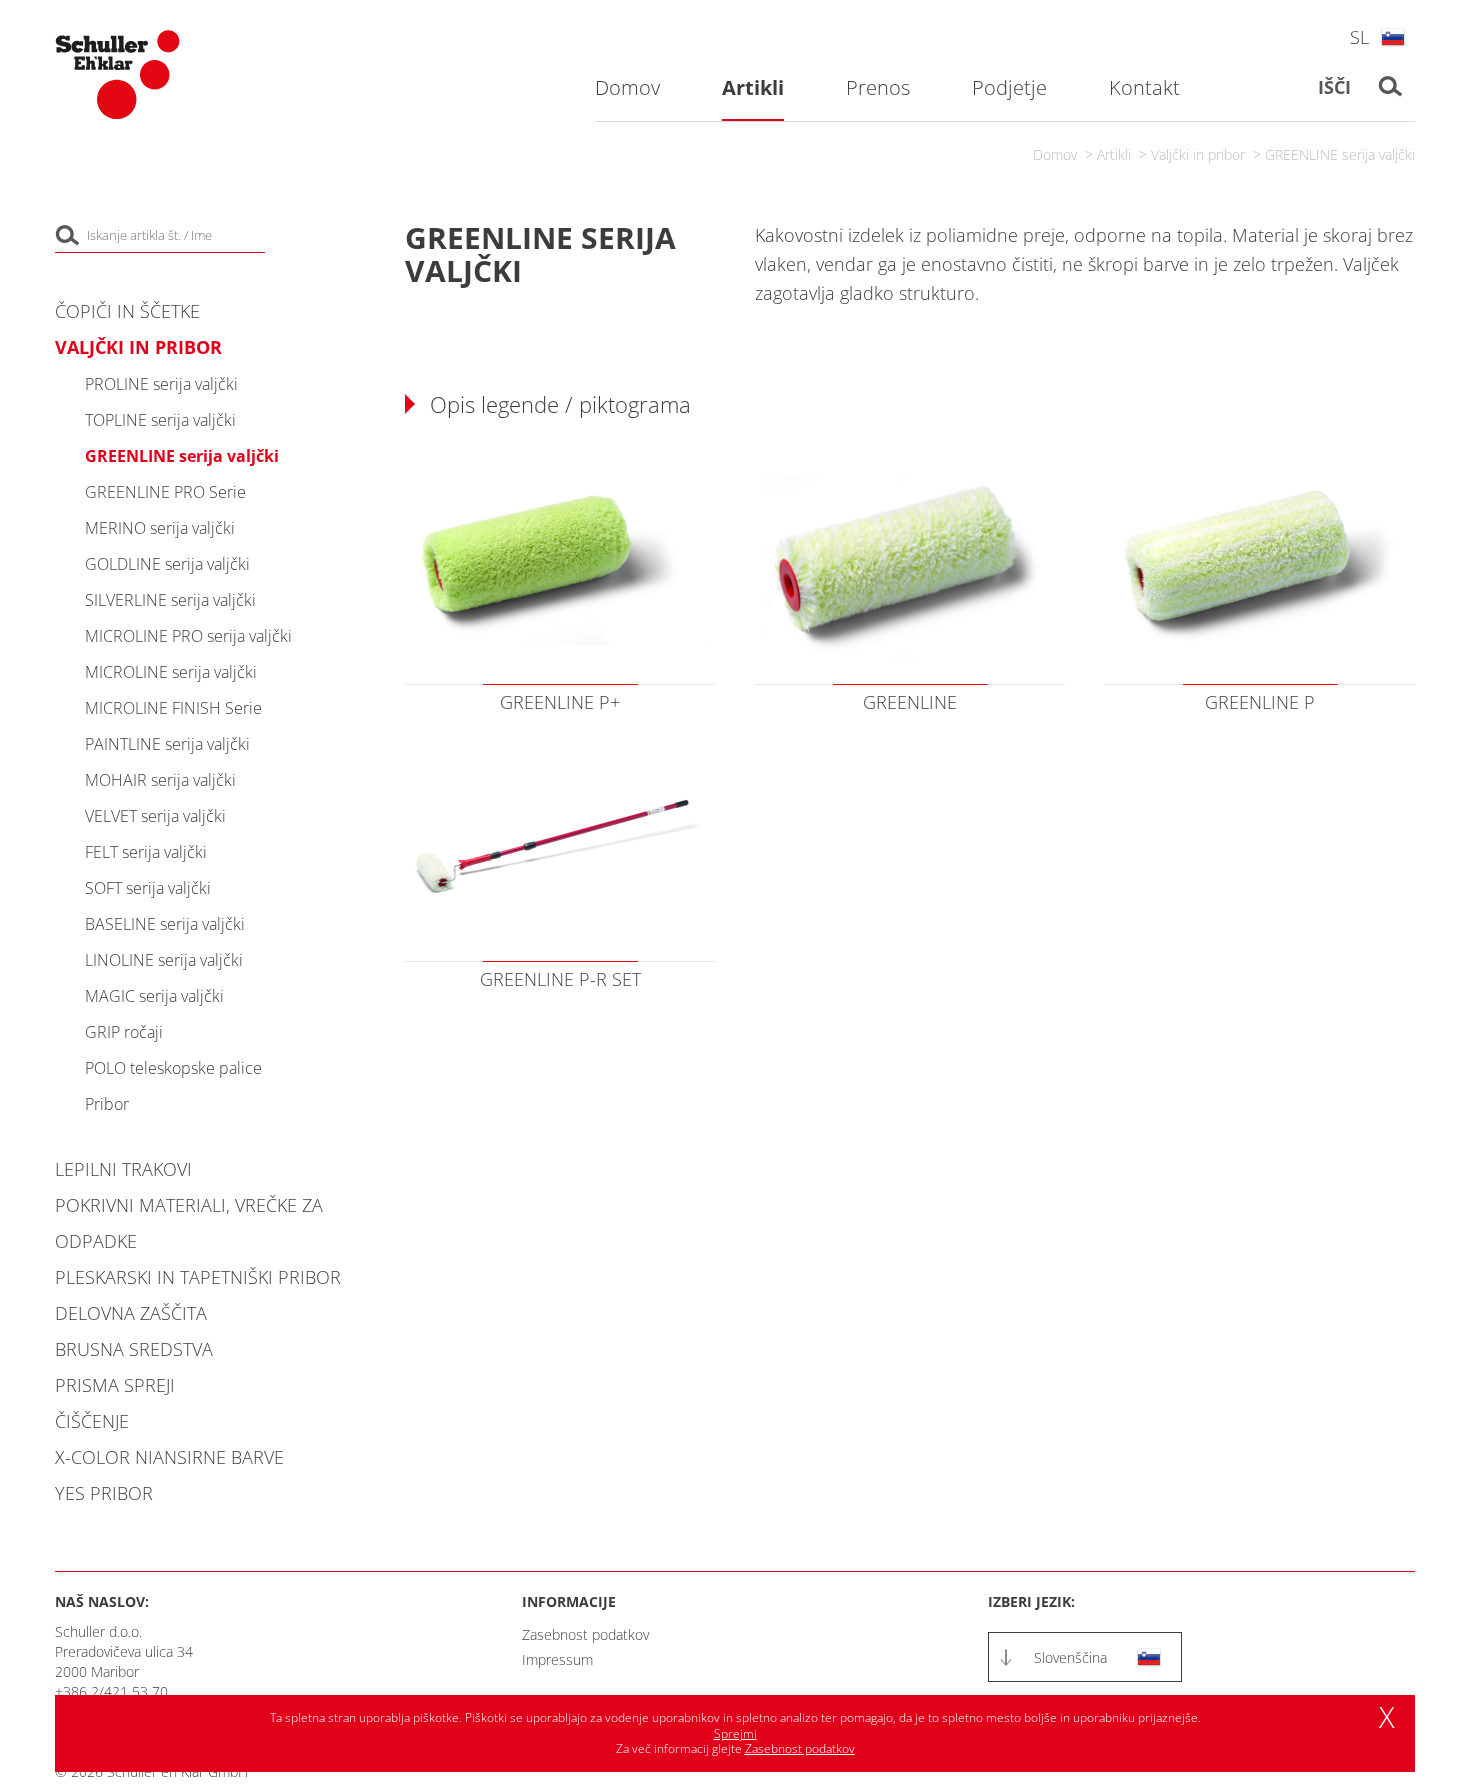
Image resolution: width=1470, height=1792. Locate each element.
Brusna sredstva (134, 1349)
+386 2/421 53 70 (111, 1691)
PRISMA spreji (115, 1385)
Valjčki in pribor (1198, 154)
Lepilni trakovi (123, 1169)
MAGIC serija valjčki (154, 996)
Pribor (107, 1104)
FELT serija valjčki (146, 852)
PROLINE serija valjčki (161, 384)
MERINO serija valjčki (160, 528)
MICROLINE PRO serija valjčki (188, 636)
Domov (1055, 154)
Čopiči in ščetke (127, 311)
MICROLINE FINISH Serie (173, 708)
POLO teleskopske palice (173, 1068)
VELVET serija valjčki (155, 816)
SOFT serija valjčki (148, 888)
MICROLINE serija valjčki (171, 672)
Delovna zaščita (131, 1313)
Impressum (557, 1659)
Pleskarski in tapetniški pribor (198, 1277)
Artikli (1114, 154)
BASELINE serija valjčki (165, 924)
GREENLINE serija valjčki (1340, 154)
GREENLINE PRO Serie (165, 492)
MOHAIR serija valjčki (160, 780)
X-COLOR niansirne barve (169, 1457)
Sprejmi (735, 1733)
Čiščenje (92, 1421)
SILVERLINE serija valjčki (170, 600)
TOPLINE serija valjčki (160, 420)
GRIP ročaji (124, 1032)
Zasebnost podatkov (585, 1634)
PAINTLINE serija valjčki (167, 744)
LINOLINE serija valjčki (164, 960)
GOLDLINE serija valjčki (167, 564)
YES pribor (104, 1493)
